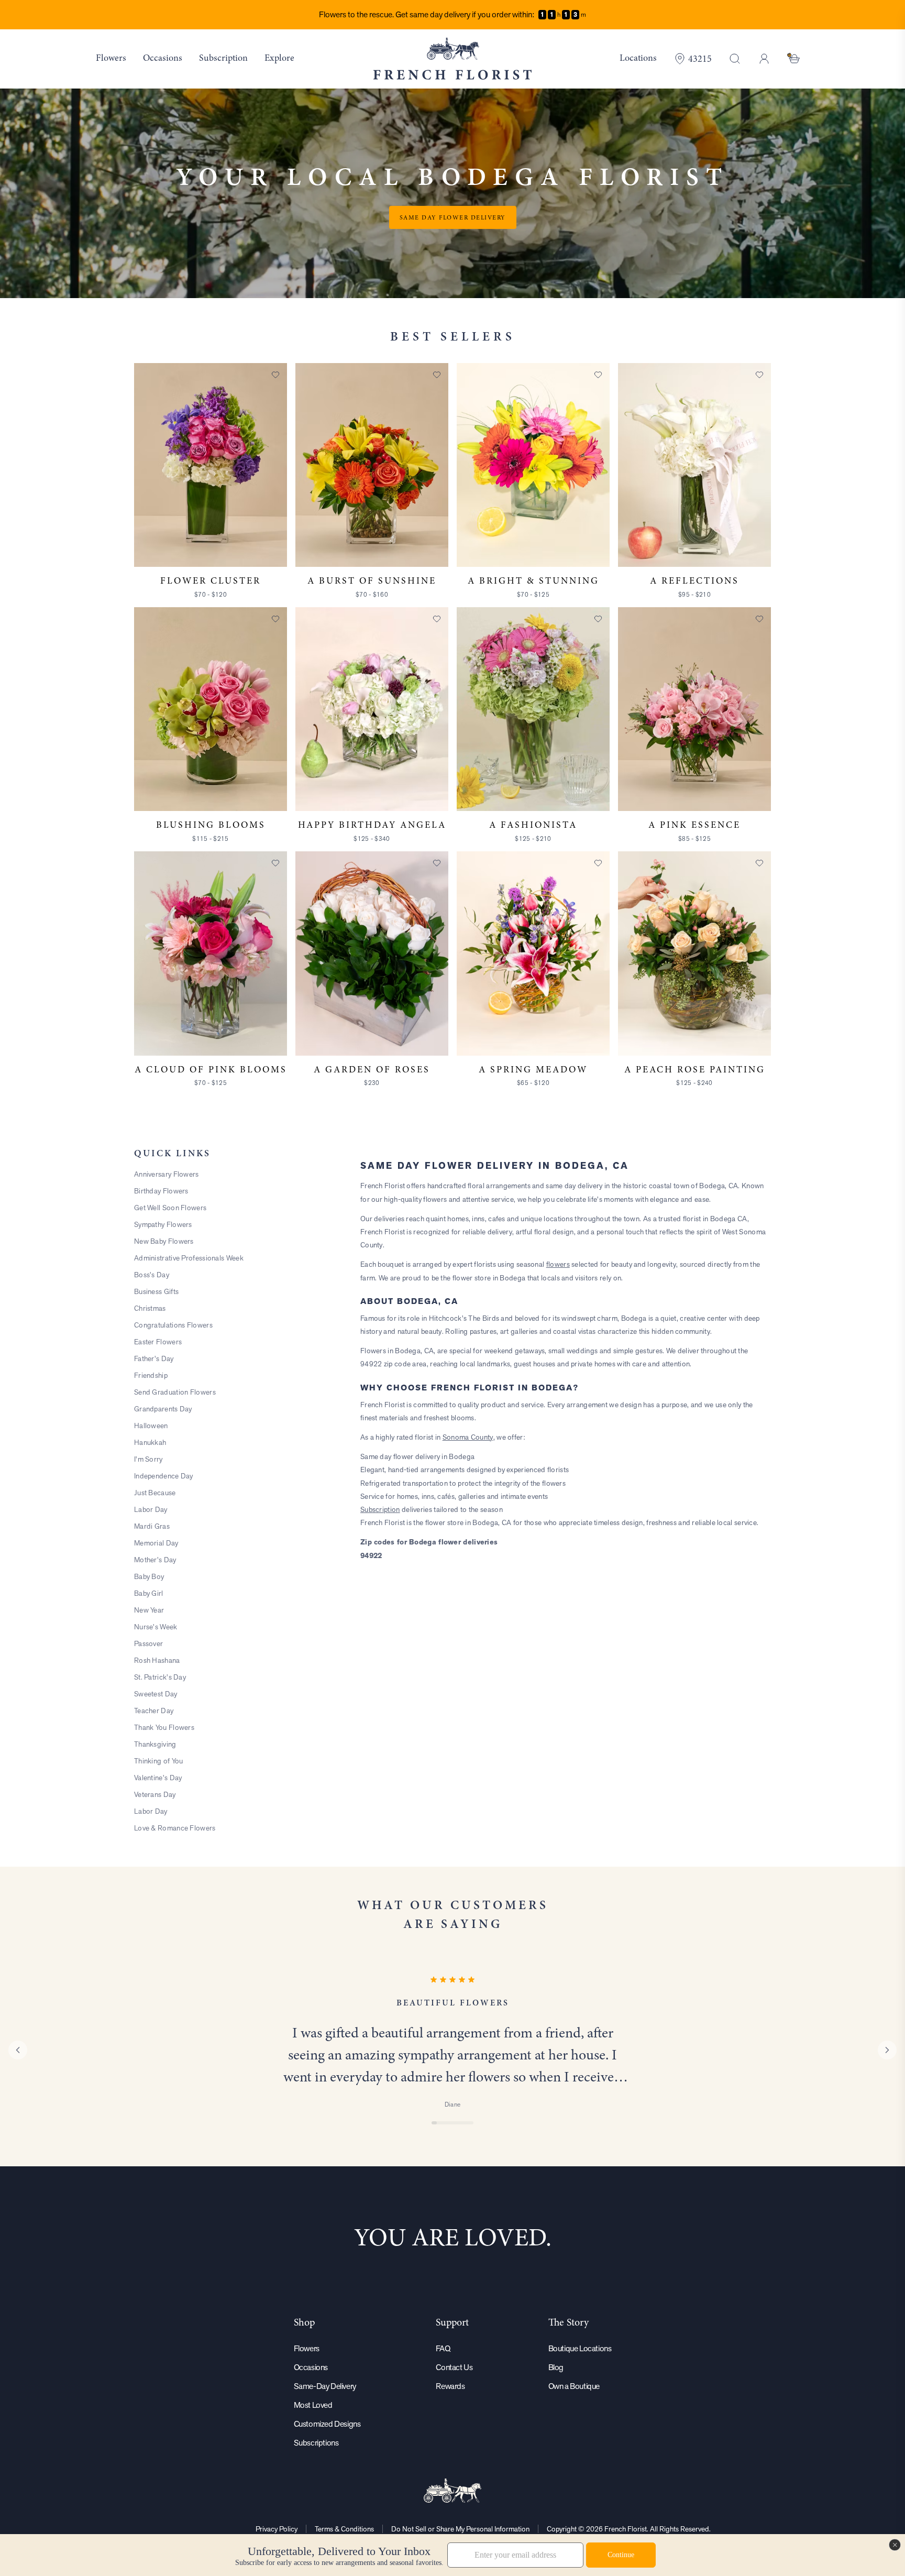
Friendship (151, 1375)
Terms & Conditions (344, 2529)
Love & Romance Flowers (175, 1828)
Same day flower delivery (453, 217)
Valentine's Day (158, 1778)
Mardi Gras (152, 1526)
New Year (149, 1610)
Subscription (380, 1509)
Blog (556, 2367)
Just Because (155, 1493)
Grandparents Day (163, 1409)
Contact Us (454, 2367)
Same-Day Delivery (325, 2386)
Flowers (307, 2348)
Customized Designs (327, 2424)
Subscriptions (316, 2443)
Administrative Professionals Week (189, 1258)
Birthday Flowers (161, 1191)
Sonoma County (468, 1437)
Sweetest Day (156, 1694)
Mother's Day (155, 1560)
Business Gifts (156, 1291)
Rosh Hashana (157, 1660)
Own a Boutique (574, 2386)
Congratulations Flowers (173, 1325)
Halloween (151, 1426)
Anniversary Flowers (167, 1174)
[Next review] (887, 2050)
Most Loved (313, 2405)
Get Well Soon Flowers (170, 1208)
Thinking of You (159, 1761)
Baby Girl (149, 1593)
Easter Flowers (158, 1342)
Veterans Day (155, 1794)
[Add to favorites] (275, 375)
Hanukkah (150, 1442)
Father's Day (154, 1358)
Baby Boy (149, 1576)
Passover (148, 1643)
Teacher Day (154, 1711)
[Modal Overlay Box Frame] (452, 2555)
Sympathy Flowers (163, 1224)
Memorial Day (156, 1543)
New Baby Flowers (164, 1241)
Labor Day (151, 1509)
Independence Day (164, 1476)
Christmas (150, 1308)
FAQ (443, 2348)
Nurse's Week (156, 1627)
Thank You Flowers (164, 1727)
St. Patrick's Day (160, 1677)
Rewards (450, 2386)
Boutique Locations (580, 2348)
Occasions (311, 2367)
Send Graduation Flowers (175, 1392)
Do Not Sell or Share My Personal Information (460, 2529)
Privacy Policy (277, 2529)
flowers (558, 1264)
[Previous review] (18, 2050)
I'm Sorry (148, 1459)
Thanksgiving (155, 1744)
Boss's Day (152, 1275)
